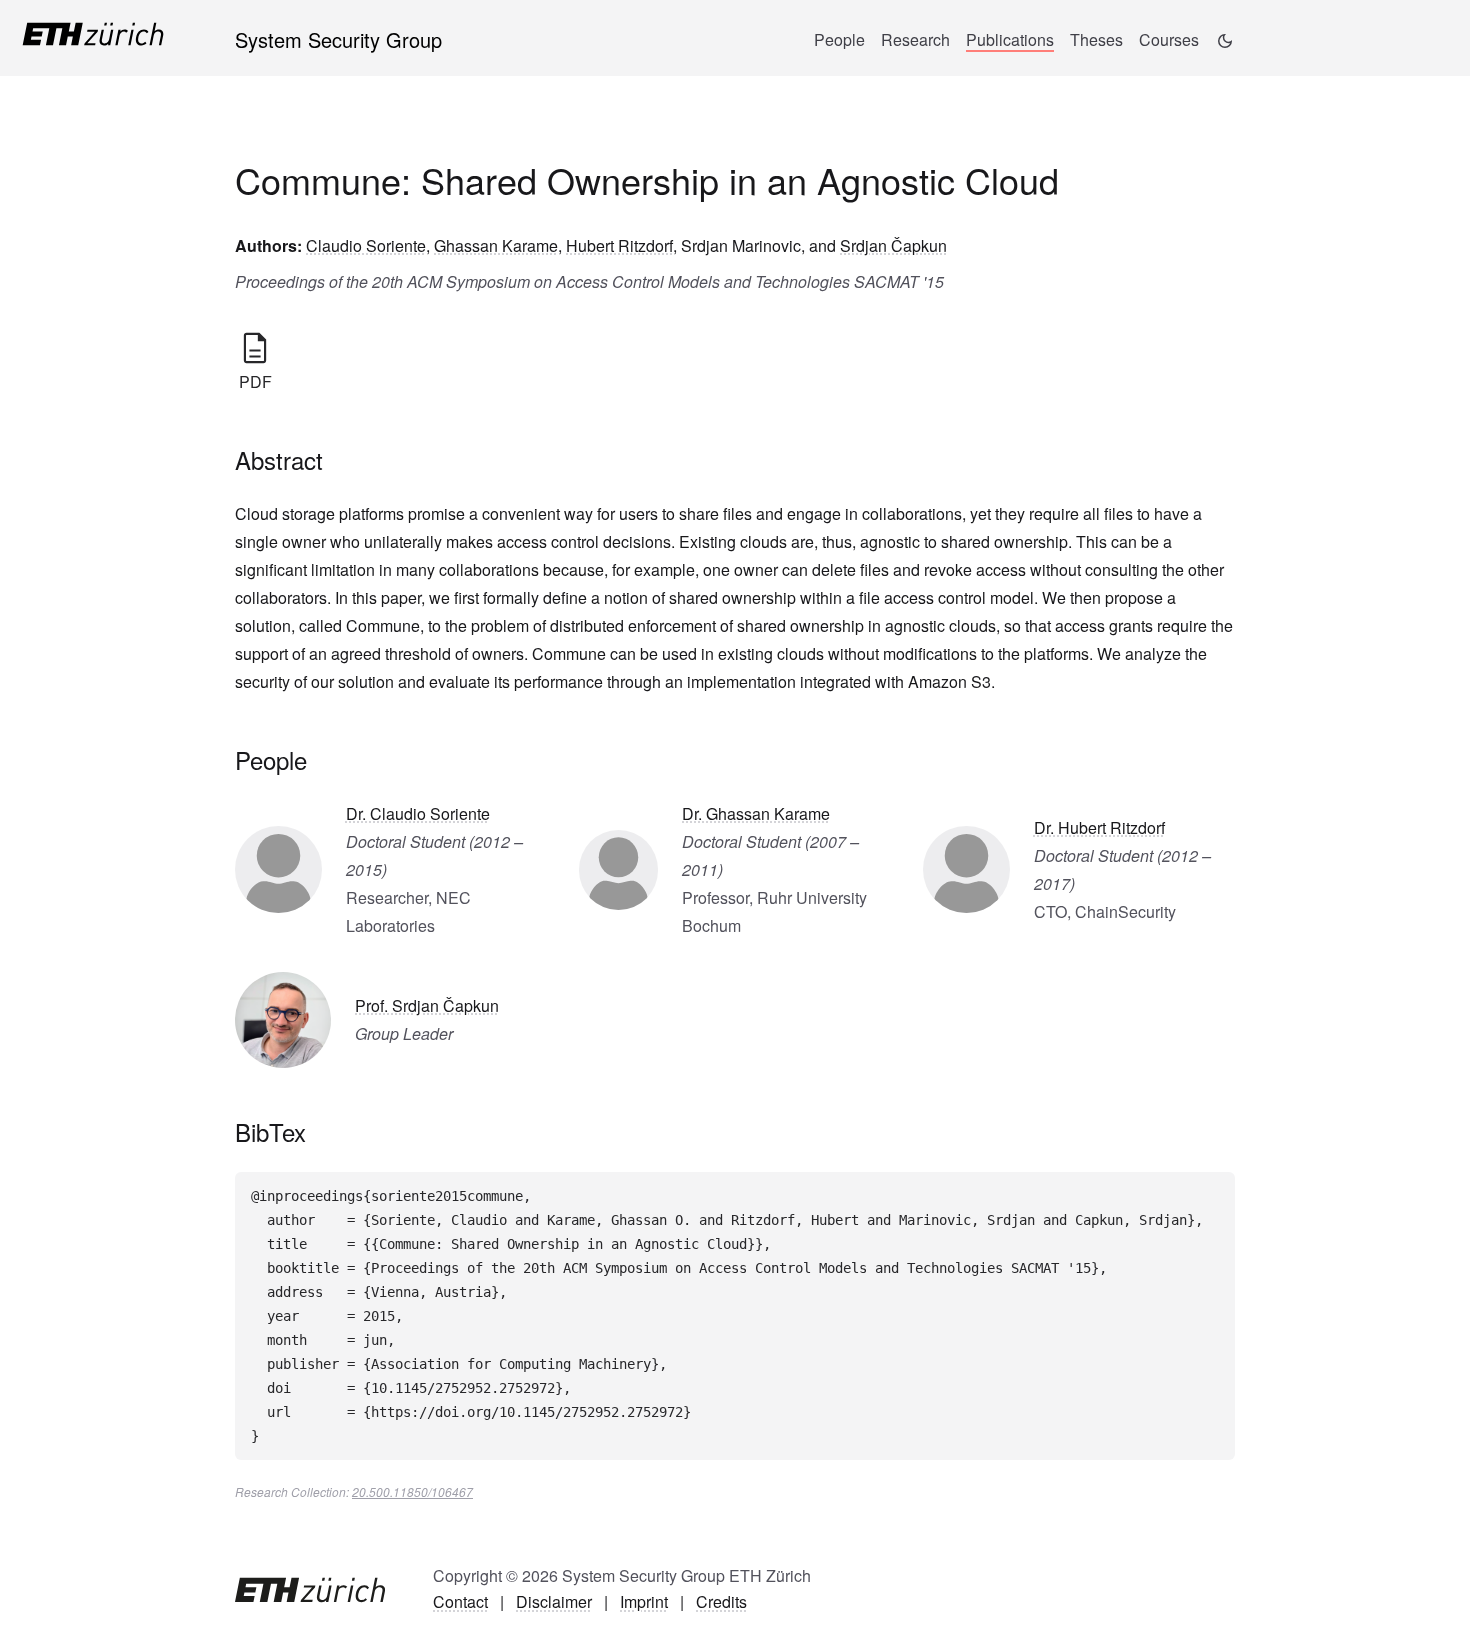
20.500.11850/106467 (412, 1491)
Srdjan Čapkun (893, 245)
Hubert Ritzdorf (619, 245)
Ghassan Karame (496, 245)
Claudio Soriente (366, 245)
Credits (721, 1601)
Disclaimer (554, 1601)
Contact (460, 1601)
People (839, 39)
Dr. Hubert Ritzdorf (1099, 827)
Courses (1169, 39)
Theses (1096, 39)
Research (915, 39)
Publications (1010, 39)
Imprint (644, 1601)
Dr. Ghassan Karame (756, 813)
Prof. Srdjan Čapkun (427, 1005)
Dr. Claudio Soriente (418, 813)
